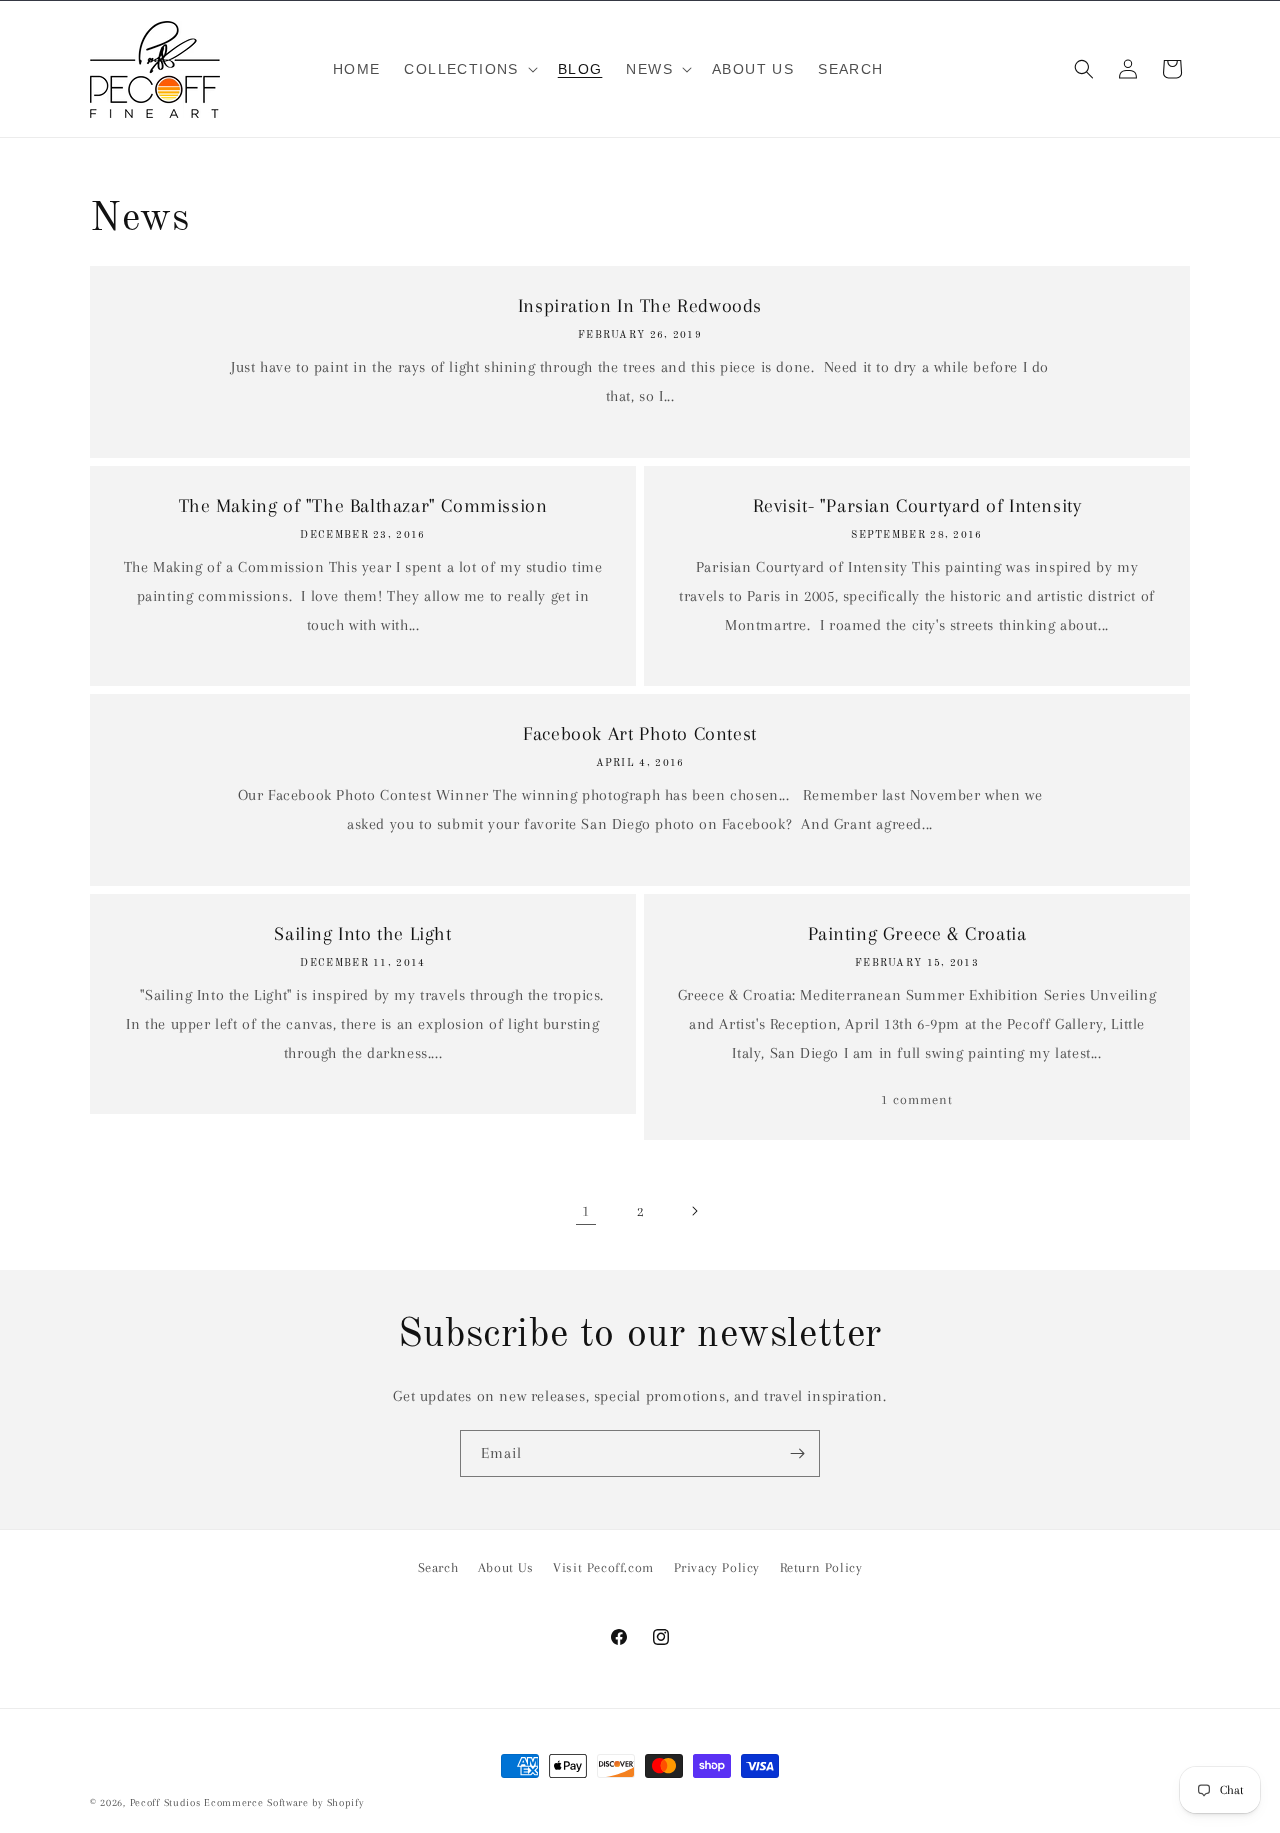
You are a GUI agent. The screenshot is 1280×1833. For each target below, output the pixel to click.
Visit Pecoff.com (603, 1567)
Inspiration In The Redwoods (640, 306)
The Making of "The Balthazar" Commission (363, 506)
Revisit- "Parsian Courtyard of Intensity (917, 506)
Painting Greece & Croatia (917, 934)
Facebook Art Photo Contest (640, 734)
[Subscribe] (797, 1453)
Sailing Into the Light (362, 934)
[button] (468, 69)
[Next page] (694, 1211)
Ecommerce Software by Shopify (283, 1802)
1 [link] (586, 1211)
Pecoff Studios (165, 1802)
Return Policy (821, 1567)
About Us (506, 1567)
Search (438, 1567)
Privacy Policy (717, 1567)
